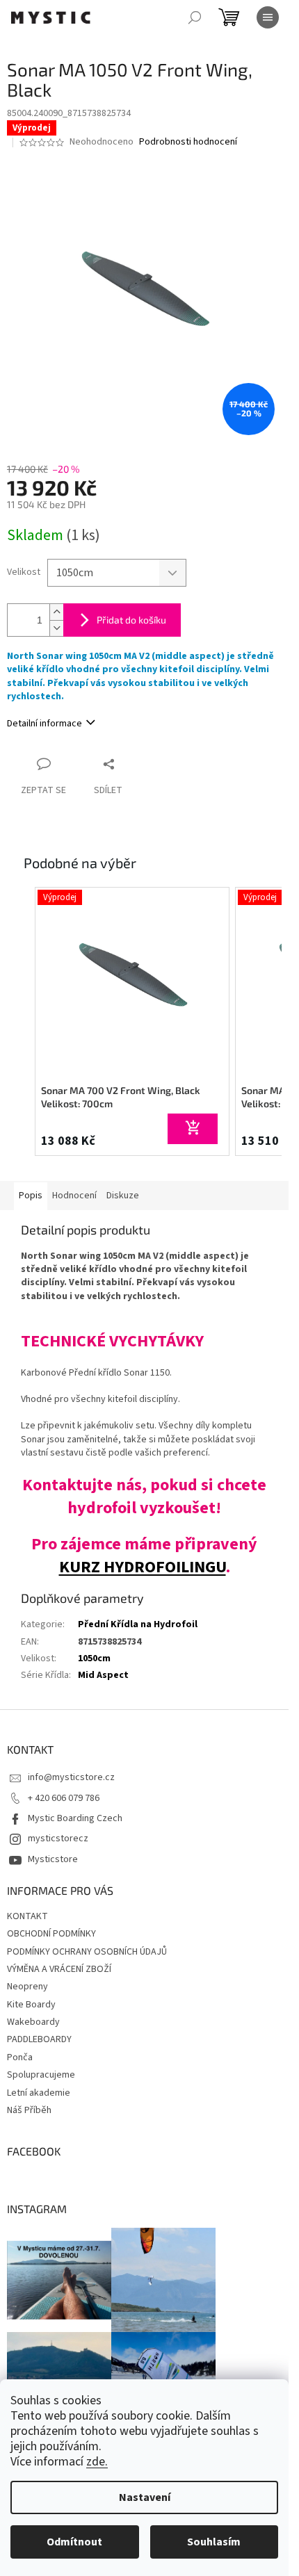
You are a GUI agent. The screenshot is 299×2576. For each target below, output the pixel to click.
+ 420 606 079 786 (64, 1798)
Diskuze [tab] (123, 1196)
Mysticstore (53, 1859)
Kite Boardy (31, 2005)
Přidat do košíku (131, 620)
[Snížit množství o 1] (56, 628)
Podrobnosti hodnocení (188, 142)
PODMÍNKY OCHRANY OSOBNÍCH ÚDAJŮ (87, 1952)
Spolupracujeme (41, 2075)
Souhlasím (214, 2542)
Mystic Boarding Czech (75, 1818)
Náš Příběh (29, 2110)
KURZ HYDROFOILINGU (143, 1567)
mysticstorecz (58, 1839)
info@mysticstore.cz (71, 1777)
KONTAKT (27, 1916)
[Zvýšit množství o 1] (56, 612)
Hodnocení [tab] (74, 1196)
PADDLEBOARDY (39, 2039)
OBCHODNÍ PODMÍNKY (51, 1934)
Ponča (20, 2057)
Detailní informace (45, 724)
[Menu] (268, 17)
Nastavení (145, 2497)
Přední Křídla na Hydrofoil (138, 1624)
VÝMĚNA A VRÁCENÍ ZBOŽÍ (59, 1969)
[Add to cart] (193, 1129)
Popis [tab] (31, 1196)
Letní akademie (39, 2093)
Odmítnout (74, 2542)
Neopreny (27, 1987)
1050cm (94, 1658)
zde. (97, 2462)
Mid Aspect (103, 1675)
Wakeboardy (33, 2022)
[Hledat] (195, 17)
